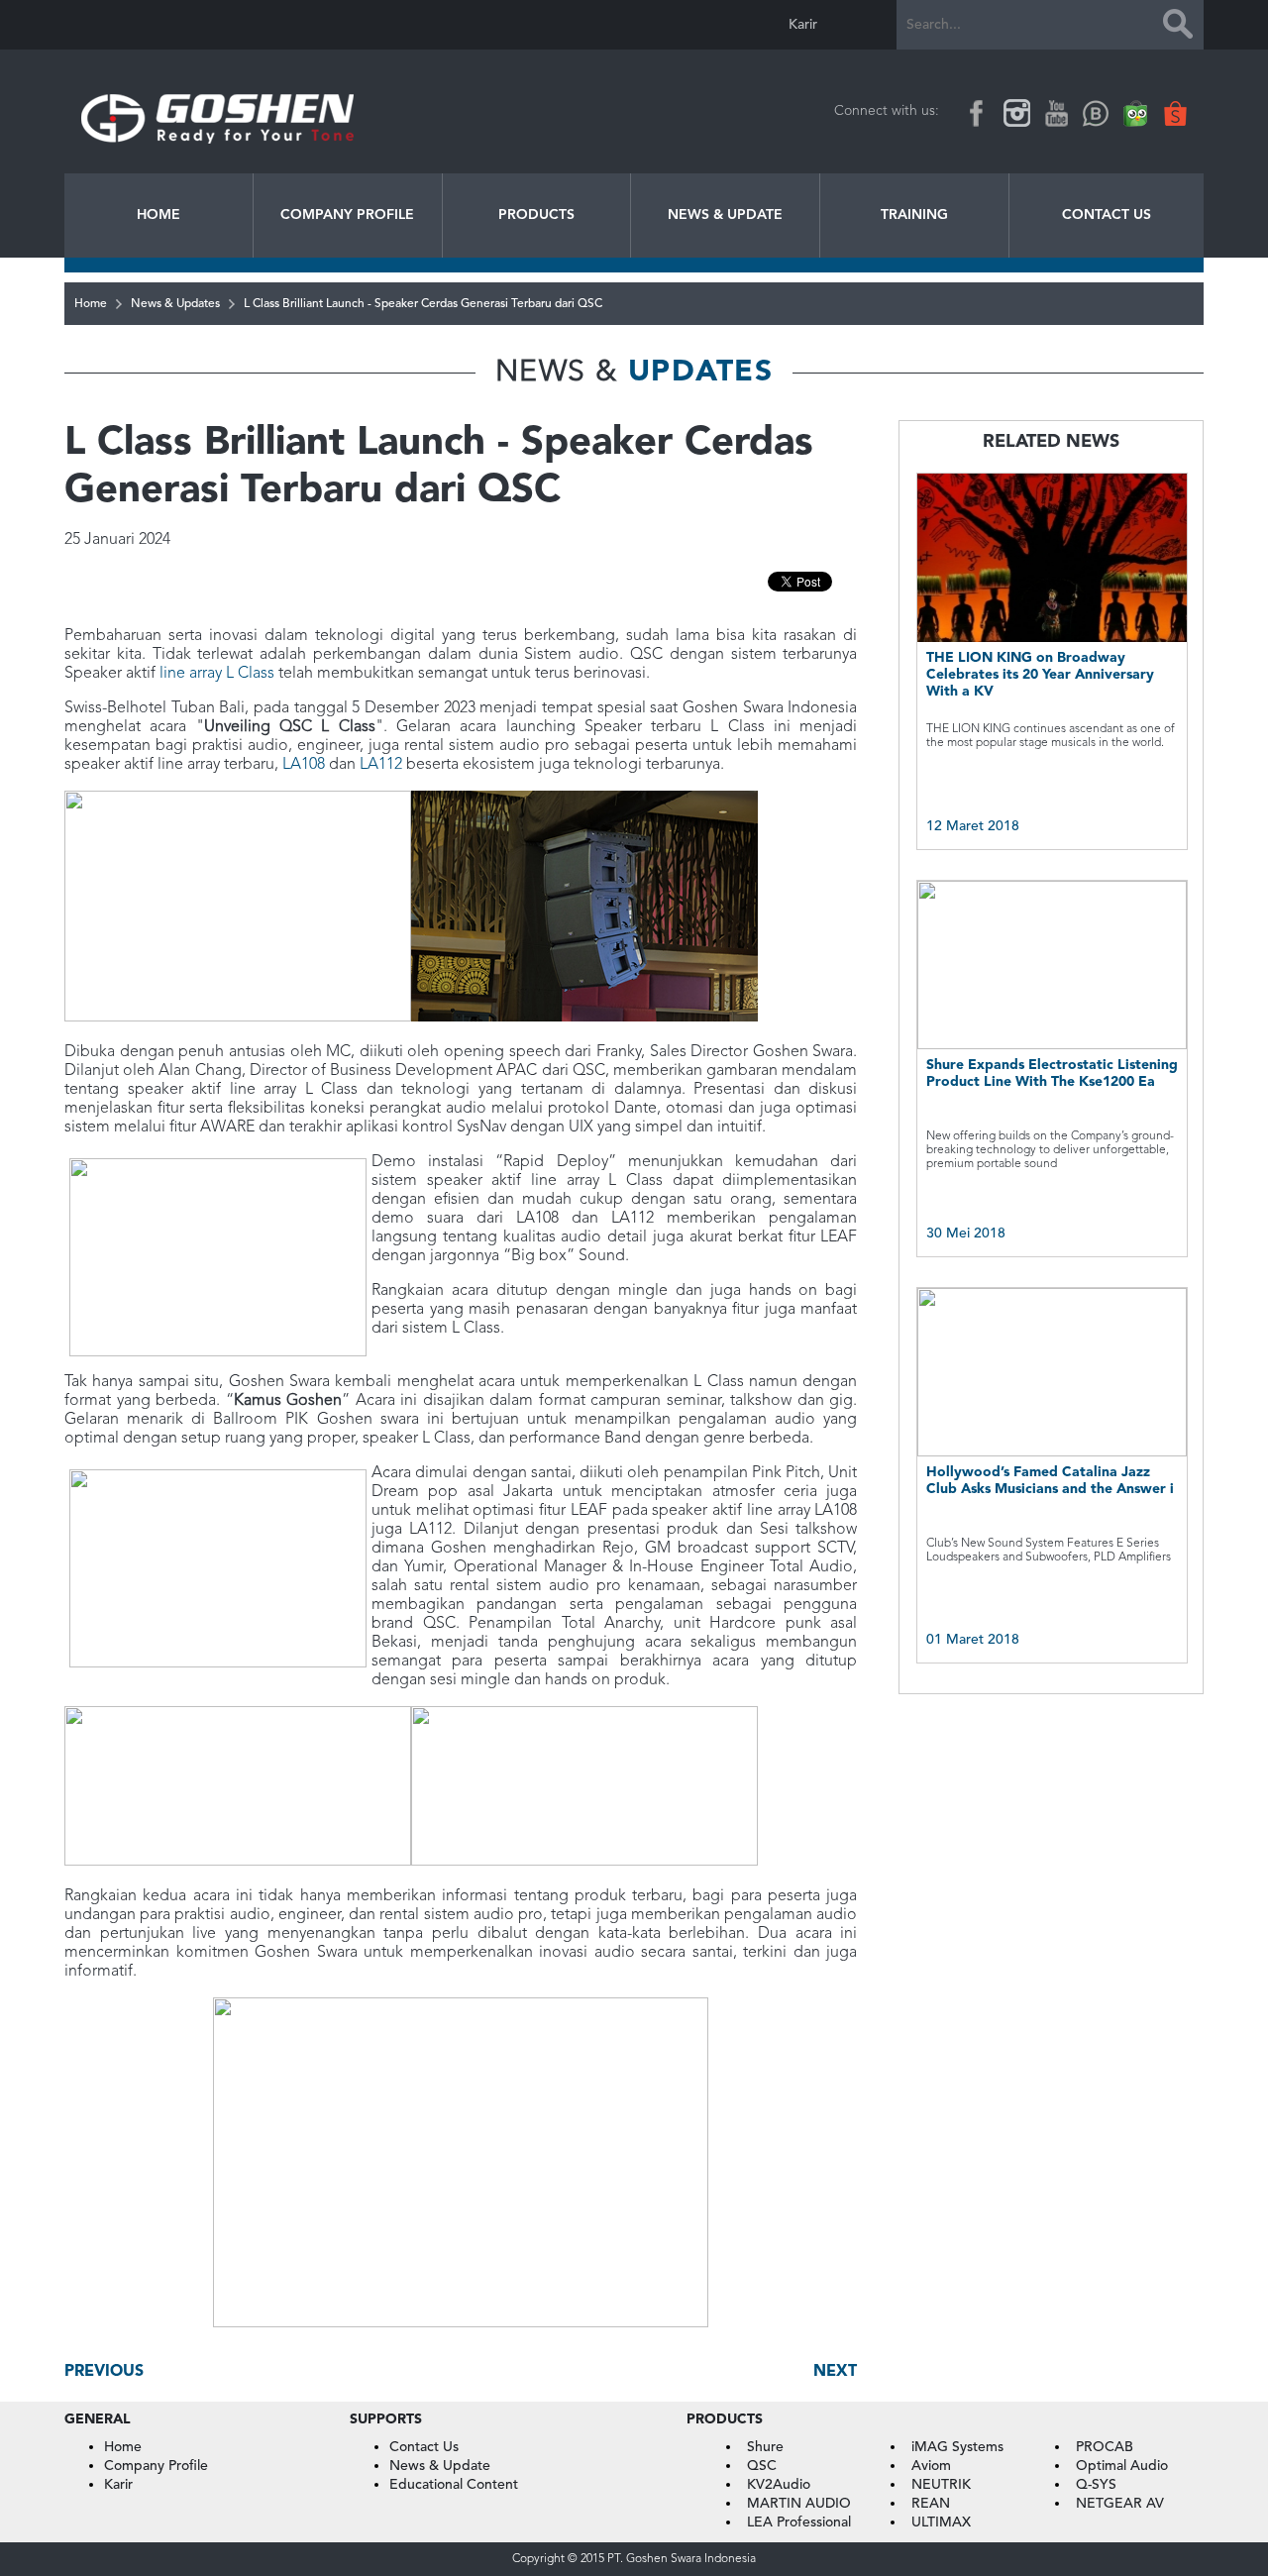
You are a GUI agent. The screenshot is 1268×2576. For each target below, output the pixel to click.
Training (914, 215)
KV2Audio (779, 2485)
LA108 (304, 765)
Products (536, 215)
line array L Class (217, 674)
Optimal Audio (1122, 2466)
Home (158, 215)
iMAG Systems (957, 2447)
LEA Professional (799, 2522)
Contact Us (1107, 215)
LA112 (381, 765)
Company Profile (347, 215)
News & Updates (175, 304)
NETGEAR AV (1120, 2504)
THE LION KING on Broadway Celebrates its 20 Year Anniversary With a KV (1040, 675)
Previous (104, 2372)
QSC (762, 2466)
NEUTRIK (941, 2485)
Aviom (931, 2466)
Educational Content (454, 2485)
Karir (803, 25)
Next (835, 2372)
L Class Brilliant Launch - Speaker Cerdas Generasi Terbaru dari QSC (423, 304)
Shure (765, 2447)
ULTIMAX (941, 2522)
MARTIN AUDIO (799, 2504)
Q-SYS (1096, 2485)
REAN (931, 2504)
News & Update (725, 215)
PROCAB (1105, 2447)
